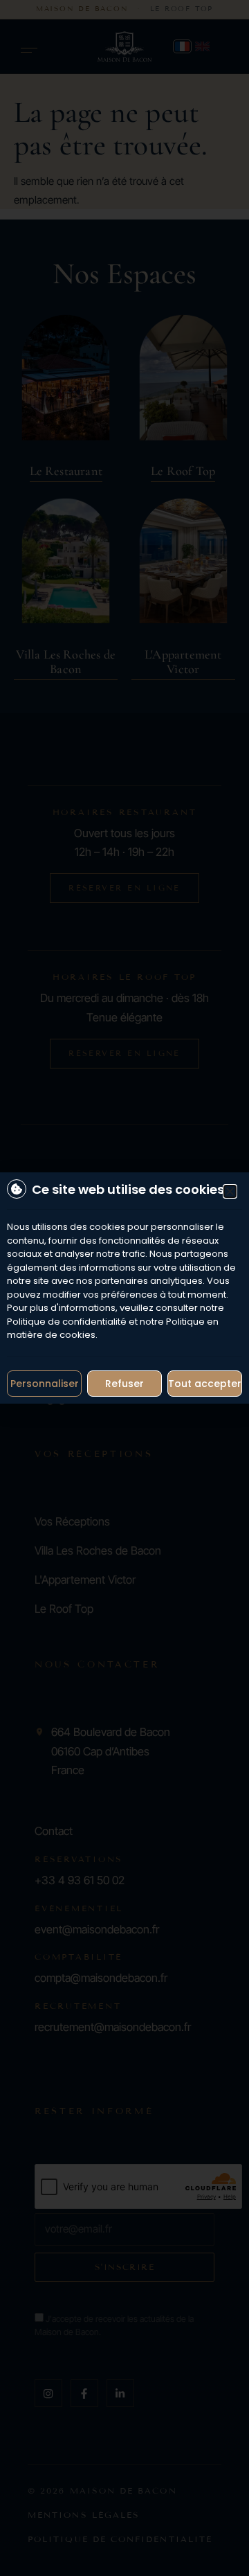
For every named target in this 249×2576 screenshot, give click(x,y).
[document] (124, 1288)
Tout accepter (205, 1384)
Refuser (124, 1384)
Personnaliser (45, 1384)
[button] (230, 1191)
